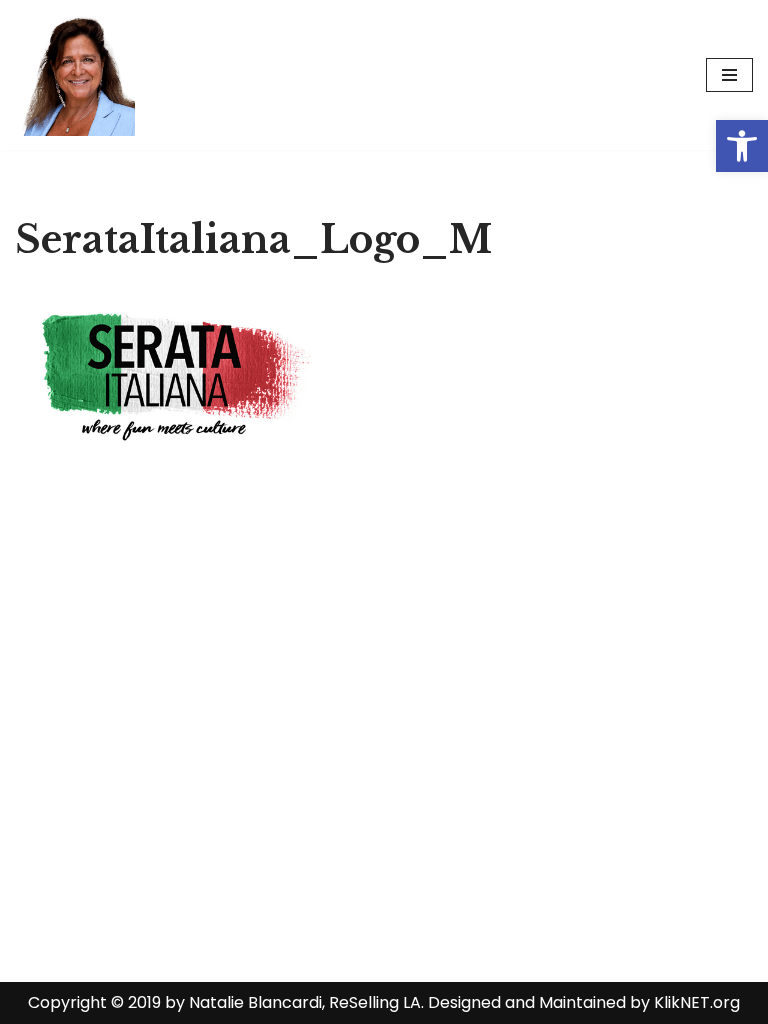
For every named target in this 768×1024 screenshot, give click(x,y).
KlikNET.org (697, 1002)
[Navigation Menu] (729, 75)
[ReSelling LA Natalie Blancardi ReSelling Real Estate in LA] (75, 75)
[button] (742, 146)
